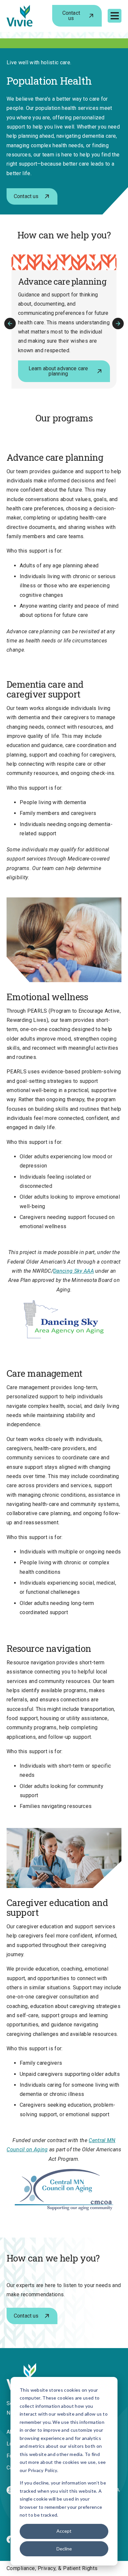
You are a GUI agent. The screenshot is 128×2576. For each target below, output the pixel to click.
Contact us (71, 16)
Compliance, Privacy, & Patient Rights (52, 2568)
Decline (64, 2549)
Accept (64, 2531)
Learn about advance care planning (58, 371)
